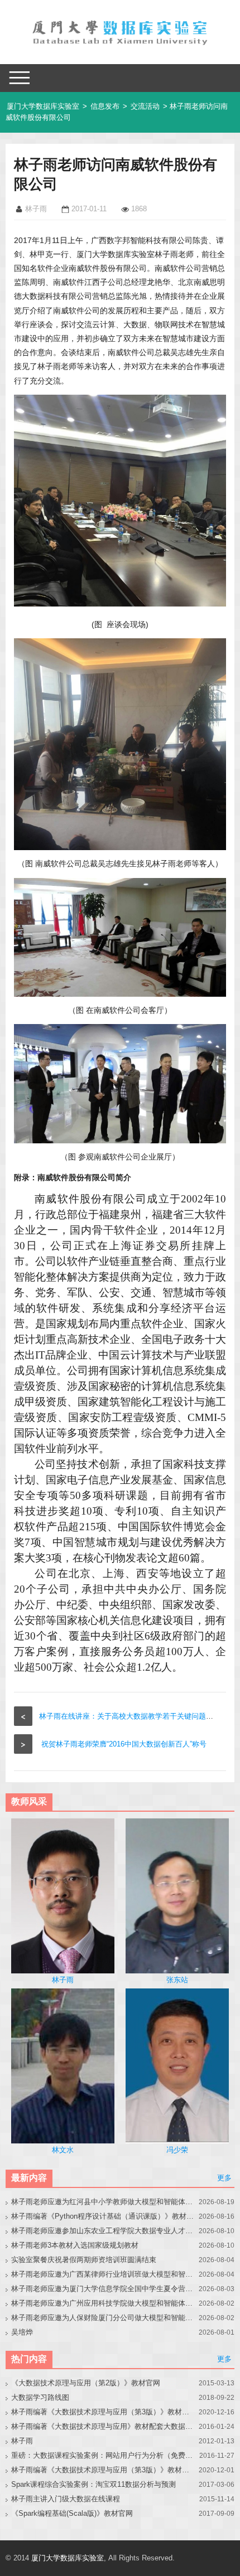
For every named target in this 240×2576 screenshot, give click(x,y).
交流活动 (145, 106)
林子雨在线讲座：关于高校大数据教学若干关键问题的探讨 (133, 1716)
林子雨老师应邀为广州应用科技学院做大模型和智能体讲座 (103, 2303)
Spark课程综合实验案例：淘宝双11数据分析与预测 (93, 2484)
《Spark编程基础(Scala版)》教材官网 (72, 2513)
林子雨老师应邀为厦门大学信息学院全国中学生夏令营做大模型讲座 (103, 2289)
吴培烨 (22, 2332)
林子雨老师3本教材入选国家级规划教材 (75, 2245)
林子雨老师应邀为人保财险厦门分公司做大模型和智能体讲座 (103, 2318)
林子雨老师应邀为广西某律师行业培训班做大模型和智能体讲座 (103, 2274)
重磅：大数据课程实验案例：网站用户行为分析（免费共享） (103, 2455)
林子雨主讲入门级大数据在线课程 (66, 2499)
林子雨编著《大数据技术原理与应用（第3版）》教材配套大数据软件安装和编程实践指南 (103, 2470)
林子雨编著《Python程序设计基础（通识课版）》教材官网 (103, 2216)
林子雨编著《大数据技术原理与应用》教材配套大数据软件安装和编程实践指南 (103, 2426)
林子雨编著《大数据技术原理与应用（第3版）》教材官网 (103, 2412)
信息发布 (105, 106)
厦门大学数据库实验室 (43, 106)
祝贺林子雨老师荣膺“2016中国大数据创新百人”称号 (124, 1744)
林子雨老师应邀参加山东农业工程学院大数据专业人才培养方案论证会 (103, 2231)
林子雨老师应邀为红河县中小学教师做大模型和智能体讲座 (103, 2202)
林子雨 (22, 2441)
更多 (224, 2178)
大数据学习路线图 (40, 2397)
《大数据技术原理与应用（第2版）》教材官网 (86, 2383)
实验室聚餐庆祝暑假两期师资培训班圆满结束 (84, 2260)
